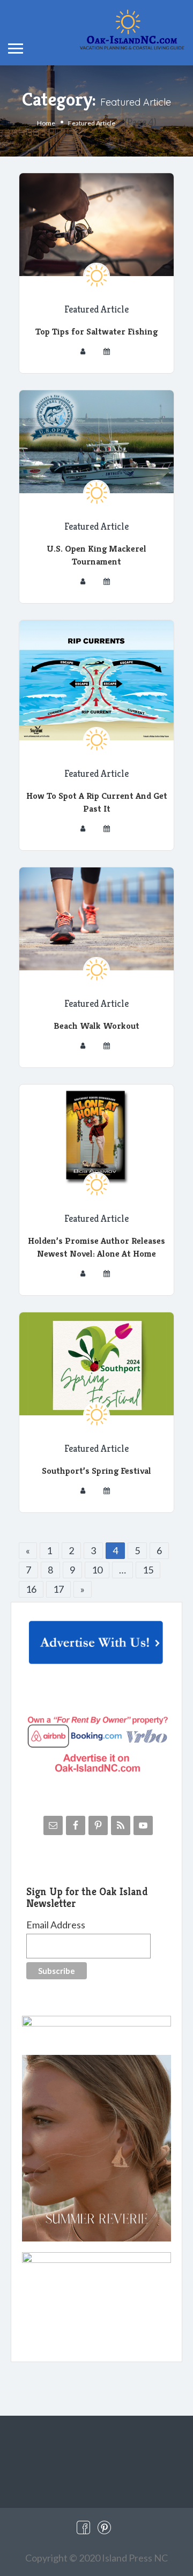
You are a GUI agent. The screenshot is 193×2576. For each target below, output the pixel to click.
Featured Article (96, 309)
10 (97, 1570)
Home (46, 123)
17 (58, 1589)
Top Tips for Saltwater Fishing (96, 331)
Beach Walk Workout (96, 1026)
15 (148, 1570)
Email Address (56, 1925)
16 (31, 1589)
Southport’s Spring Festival (96, 1471)
